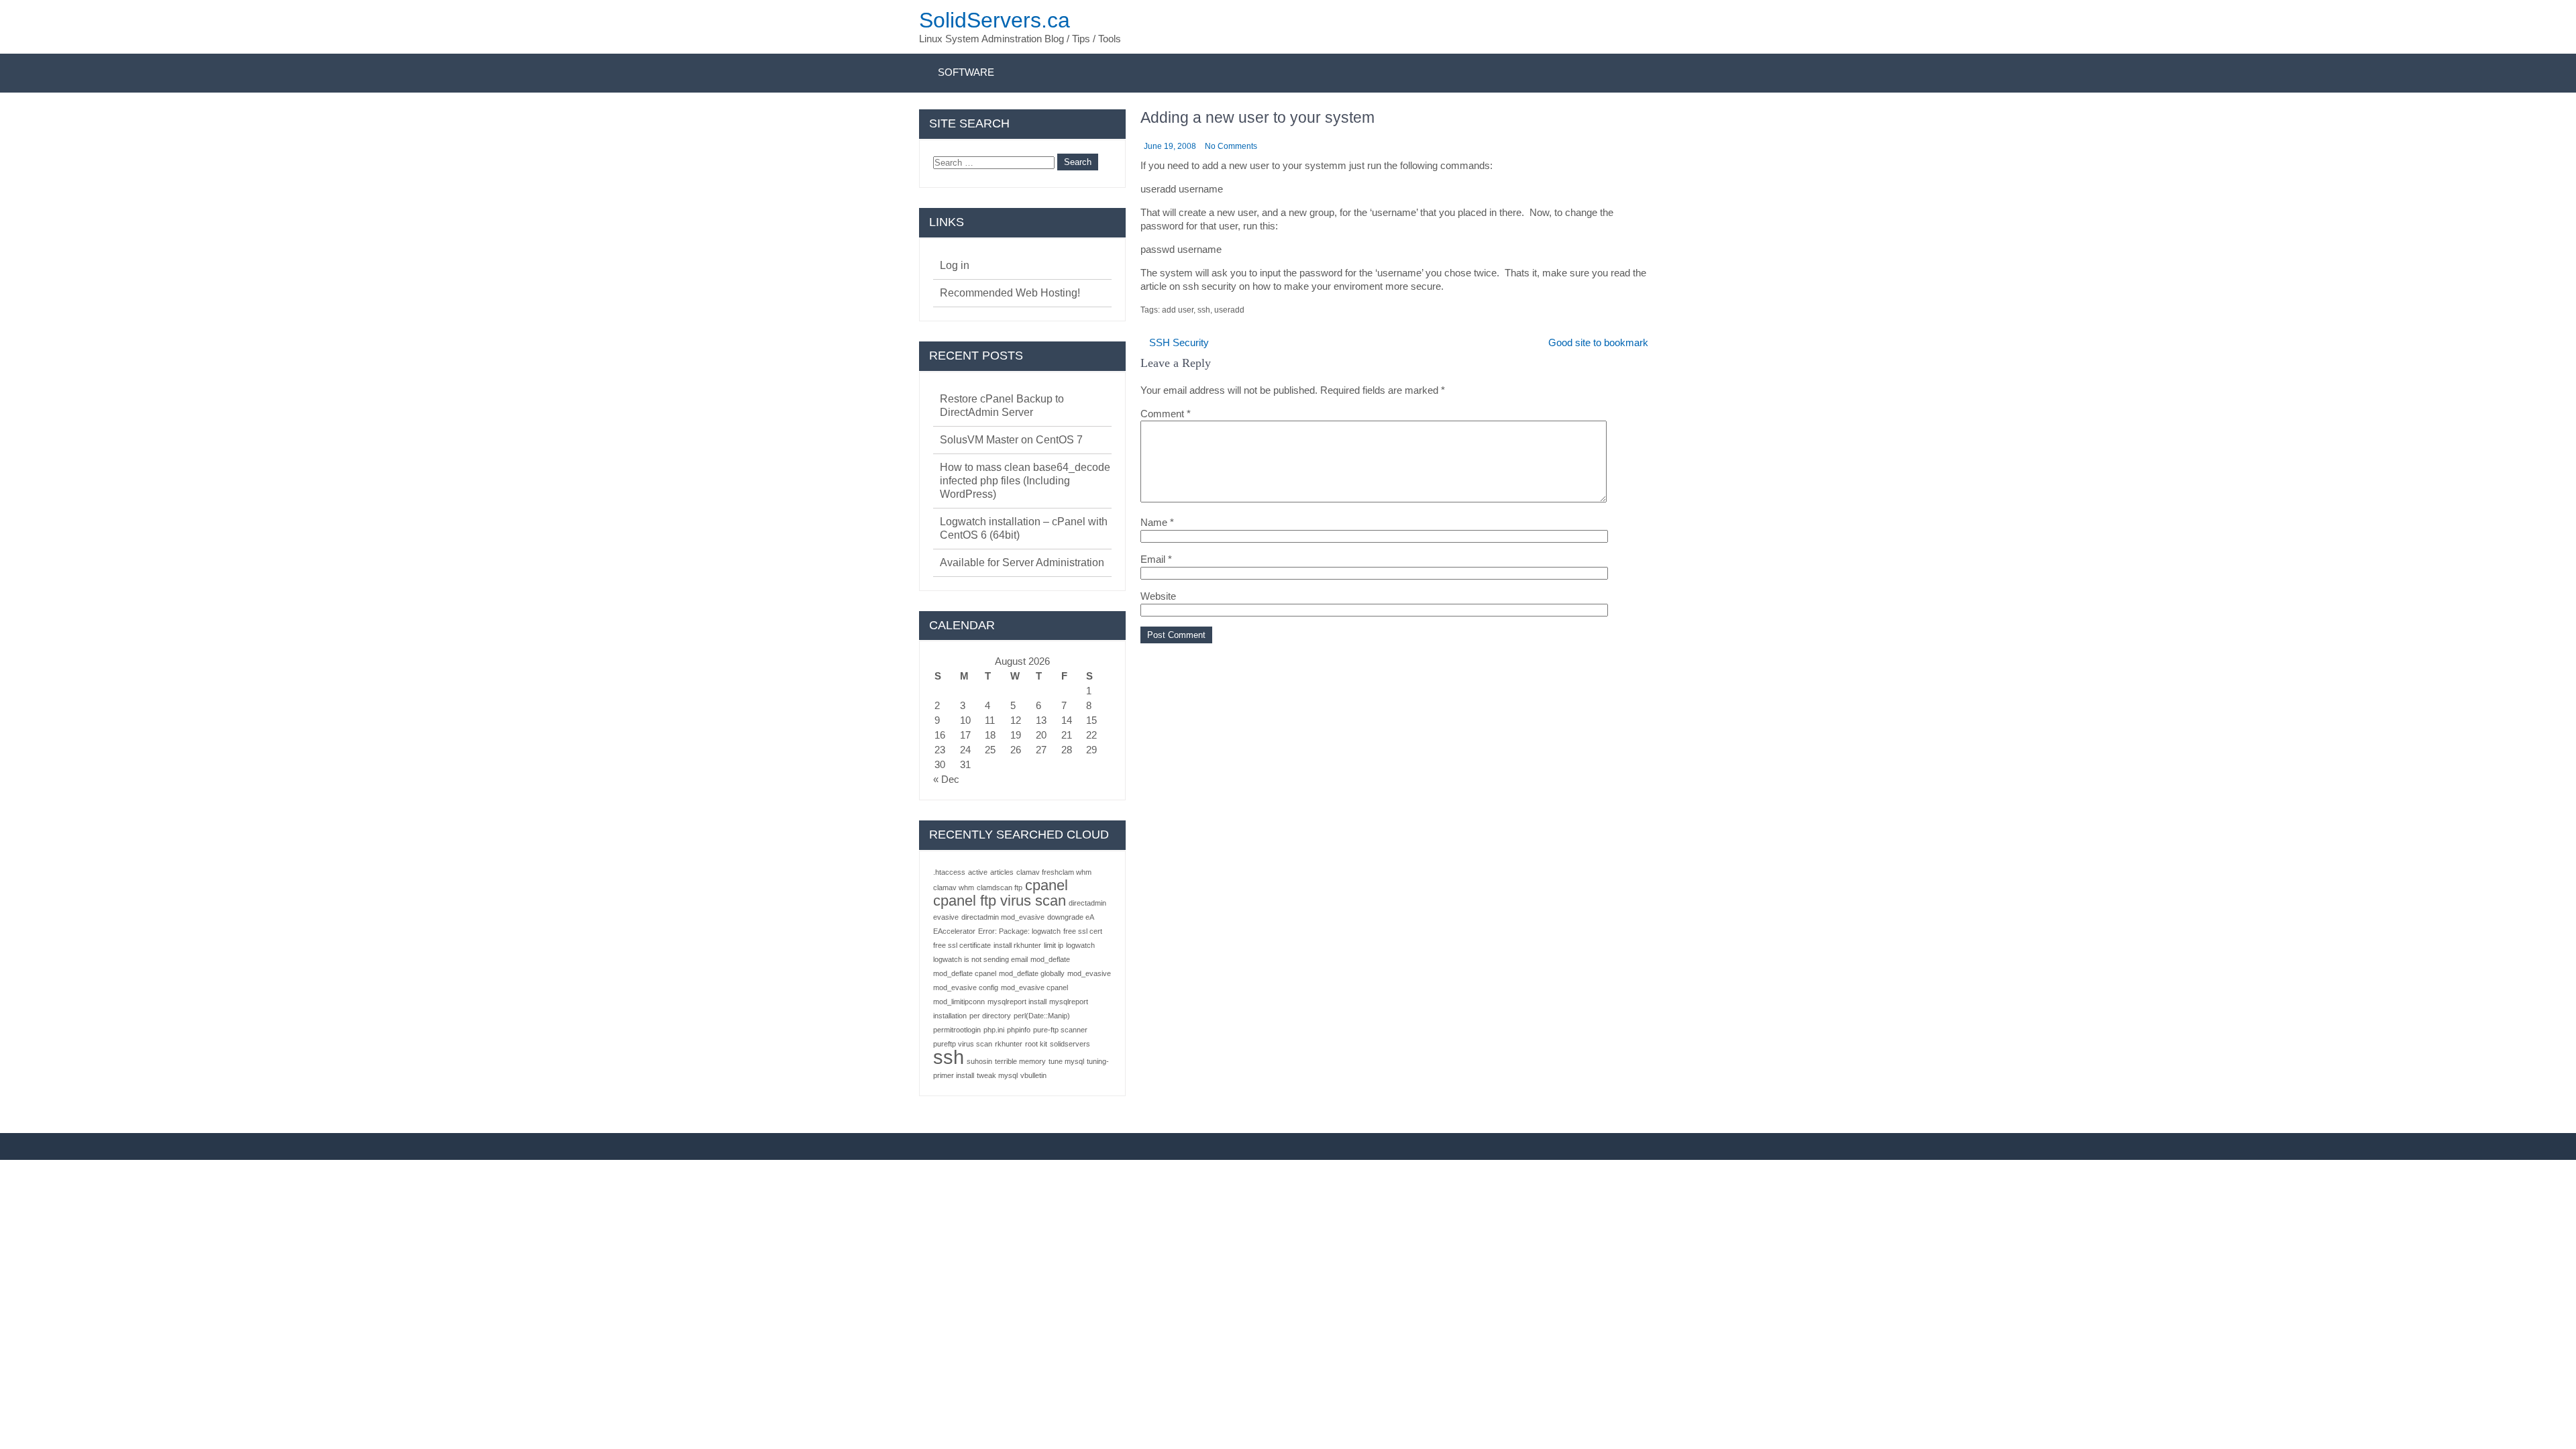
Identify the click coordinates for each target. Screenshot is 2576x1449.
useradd (1229, 310)
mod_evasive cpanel (1034, 987)
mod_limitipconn (959, 1002)
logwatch (1080, 945)
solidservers (1070, 1044)
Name (1157, 522)
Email (1156, 559)
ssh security (1210, 286)
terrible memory (1020, 1061)
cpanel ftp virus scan (1000, 901)
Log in (955, 265)
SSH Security (1179, 342)
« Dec (946, 779)
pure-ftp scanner (1060, 1030)
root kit (1036, 1044)
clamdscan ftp (1000, 888)
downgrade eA (1071, 917)
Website (1158, 596)
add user (1178, 310)
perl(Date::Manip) (1042, 1016)
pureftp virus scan (963, 1044)
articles (1002, 872)
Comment (1166, 414)
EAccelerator (954, 931)
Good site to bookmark (1598, 342)
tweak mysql (997, 1075)
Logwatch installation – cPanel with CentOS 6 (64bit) (1024, 528)
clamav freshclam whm (1054, 872)
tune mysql (1066, 1061)
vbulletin (1033, 1075)
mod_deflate (1050, 959)
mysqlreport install (1017, 1002)
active (978, 872)
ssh (1204, 310)
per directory (990, 1016)
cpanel (1046, 885)
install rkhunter (1017, 945)
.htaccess (949, 872)
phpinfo (1019, 1030)
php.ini (994, 1030)
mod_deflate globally (1032, 973)
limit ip (1054, 945)
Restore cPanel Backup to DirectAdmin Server (1002, 406)
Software (966, 72)
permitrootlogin (957, 1030)
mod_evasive (1089, 973)
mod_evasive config (966, 987)
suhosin (979, 1061)
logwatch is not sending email (980, 959)
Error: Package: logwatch (1019, 931)
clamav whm (954, 888)
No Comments (1231, 146)
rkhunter (1009, 1044)
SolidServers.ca (995, 20)
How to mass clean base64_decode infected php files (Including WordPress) (1025, 481)
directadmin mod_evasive (1003, 917)
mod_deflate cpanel (965, 973)
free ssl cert (1083, 931)
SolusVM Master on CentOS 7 (1011, 440)
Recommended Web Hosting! (1010, 293)
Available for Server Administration (1022, 562)
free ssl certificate (962, 945)
